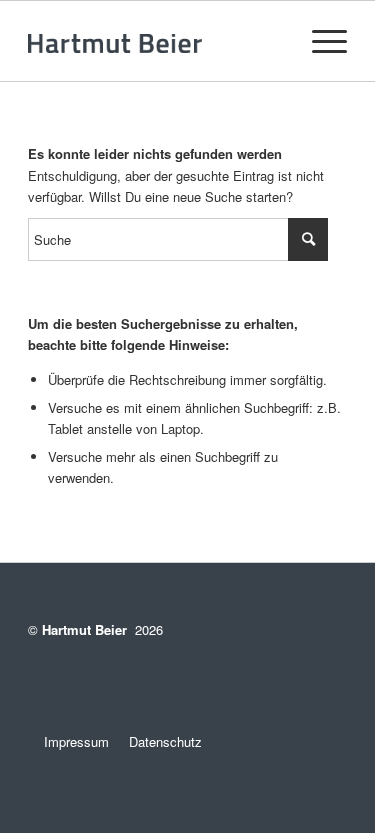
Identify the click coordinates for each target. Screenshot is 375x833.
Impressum (68, 741)
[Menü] (319, 41)
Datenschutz (165, 741)
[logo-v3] (155, 41)
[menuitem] (319, 41)
